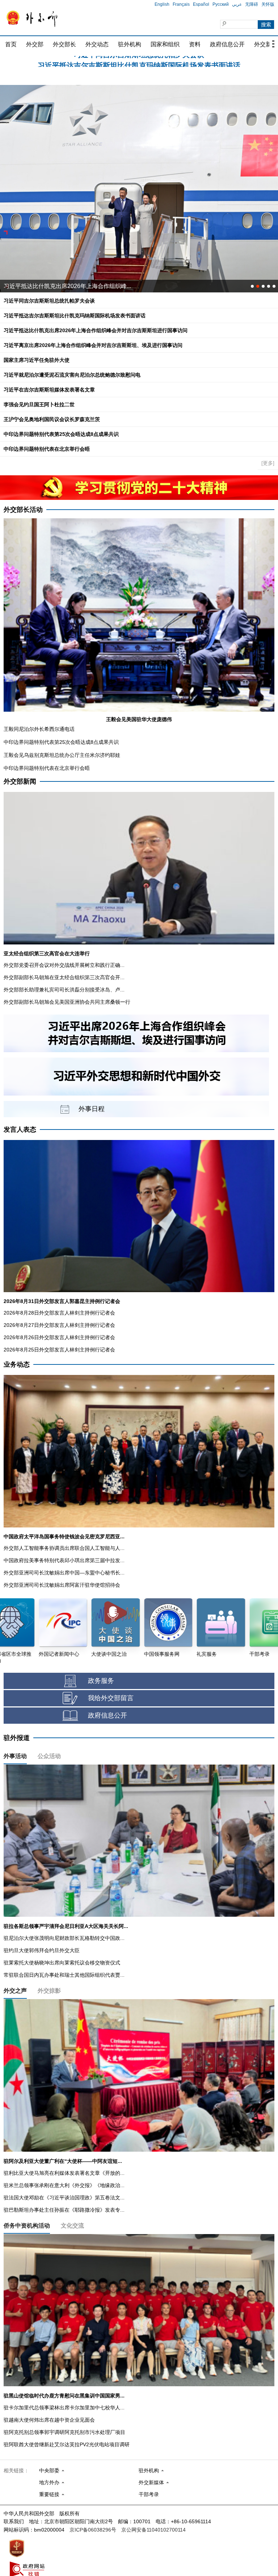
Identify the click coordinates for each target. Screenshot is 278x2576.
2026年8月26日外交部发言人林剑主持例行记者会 (59, 1337)
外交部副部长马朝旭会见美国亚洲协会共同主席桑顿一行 (67, 1002)
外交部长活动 (23, 510)
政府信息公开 (227, 44)
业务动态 (17, 1364)
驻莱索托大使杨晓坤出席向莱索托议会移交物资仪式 (62, 1963)
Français (181, 4)
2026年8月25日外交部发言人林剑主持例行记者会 (59, 1350)
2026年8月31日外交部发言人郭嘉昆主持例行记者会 (62, 1301)
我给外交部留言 (111, 1698)
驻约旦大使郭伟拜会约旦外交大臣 (42, 1950)
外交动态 (97, 44)
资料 (195, 44)
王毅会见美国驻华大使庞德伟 (139, 719)
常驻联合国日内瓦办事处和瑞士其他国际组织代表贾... (64, 1975)
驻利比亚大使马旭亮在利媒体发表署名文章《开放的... (64, 2173)
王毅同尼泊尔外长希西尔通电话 (39, 729)
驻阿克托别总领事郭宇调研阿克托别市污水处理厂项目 (64, 2432)
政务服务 (101, 1681)
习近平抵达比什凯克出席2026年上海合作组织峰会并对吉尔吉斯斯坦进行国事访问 (96, 330)
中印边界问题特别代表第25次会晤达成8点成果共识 (61, 434)
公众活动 (49, 1756)
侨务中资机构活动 (27, 2226)
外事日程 (92, 1109)
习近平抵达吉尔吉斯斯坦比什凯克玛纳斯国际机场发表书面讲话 (75, 316)
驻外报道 (17, 1738)
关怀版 (268, 4)
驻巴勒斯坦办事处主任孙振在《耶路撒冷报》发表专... (64, 2210)
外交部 (35, 44)
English (162, 4)
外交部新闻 (20, 781)
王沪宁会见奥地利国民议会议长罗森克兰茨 (52, 419)
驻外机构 (130, 44)
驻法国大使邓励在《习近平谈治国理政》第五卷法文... (64, 2198)
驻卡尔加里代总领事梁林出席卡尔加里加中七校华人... (64, 2408)
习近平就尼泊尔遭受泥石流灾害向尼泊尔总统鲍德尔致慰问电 (139, 62)
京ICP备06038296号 (93, 2530)
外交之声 (15, 1991)
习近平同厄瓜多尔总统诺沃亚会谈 (47, 286)
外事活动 (15, 1756)
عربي (237, 4)
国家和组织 (165, 44)
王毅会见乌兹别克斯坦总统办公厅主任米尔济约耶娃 (62, 755)
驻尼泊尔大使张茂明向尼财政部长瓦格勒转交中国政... (64, 1938)
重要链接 (49, 2494)
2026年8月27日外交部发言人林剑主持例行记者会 (59, 1325)
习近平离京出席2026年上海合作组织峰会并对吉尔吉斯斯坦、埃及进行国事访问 (93, 345)
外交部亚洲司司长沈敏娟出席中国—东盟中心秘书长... (64, 1573)
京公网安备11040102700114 (153, 2530)
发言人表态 (20, 1130)
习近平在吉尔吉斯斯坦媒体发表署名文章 (49, 390)
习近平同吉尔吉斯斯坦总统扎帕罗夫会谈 (49, 301)
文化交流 (72, 2226)
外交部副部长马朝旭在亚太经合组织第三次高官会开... (64, 977)
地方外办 (49, 2482)
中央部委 (49, 2470)
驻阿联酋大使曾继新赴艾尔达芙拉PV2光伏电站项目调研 (67, 2444)
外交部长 (64, 44)
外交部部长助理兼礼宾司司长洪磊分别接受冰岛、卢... (64, 990)
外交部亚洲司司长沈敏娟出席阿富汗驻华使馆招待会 (62, 1585)
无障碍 (252, 4)
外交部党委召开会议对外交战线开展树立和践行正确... (64, 965)
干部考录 (149, 2494)
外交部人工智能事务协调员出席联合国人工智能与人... (64, 1548)
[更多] (268, 463)
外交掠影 (49, 1991)
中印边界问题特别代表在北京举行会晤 (47, 449)
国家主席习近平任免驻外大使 (37, 360)
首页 (11, 44)
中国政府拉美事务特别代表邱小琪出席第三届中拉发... (64, 1560)
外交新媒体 (151, 2482)
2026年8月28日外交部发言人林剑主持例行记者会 (59, 1313)
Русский (221, 4)
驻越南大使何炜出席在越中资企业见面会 (49, 2420)
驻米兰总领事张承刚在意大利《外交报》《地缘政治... (64, 2185)
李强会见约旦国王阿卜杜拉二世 (39, 404)
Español (201, 4)
